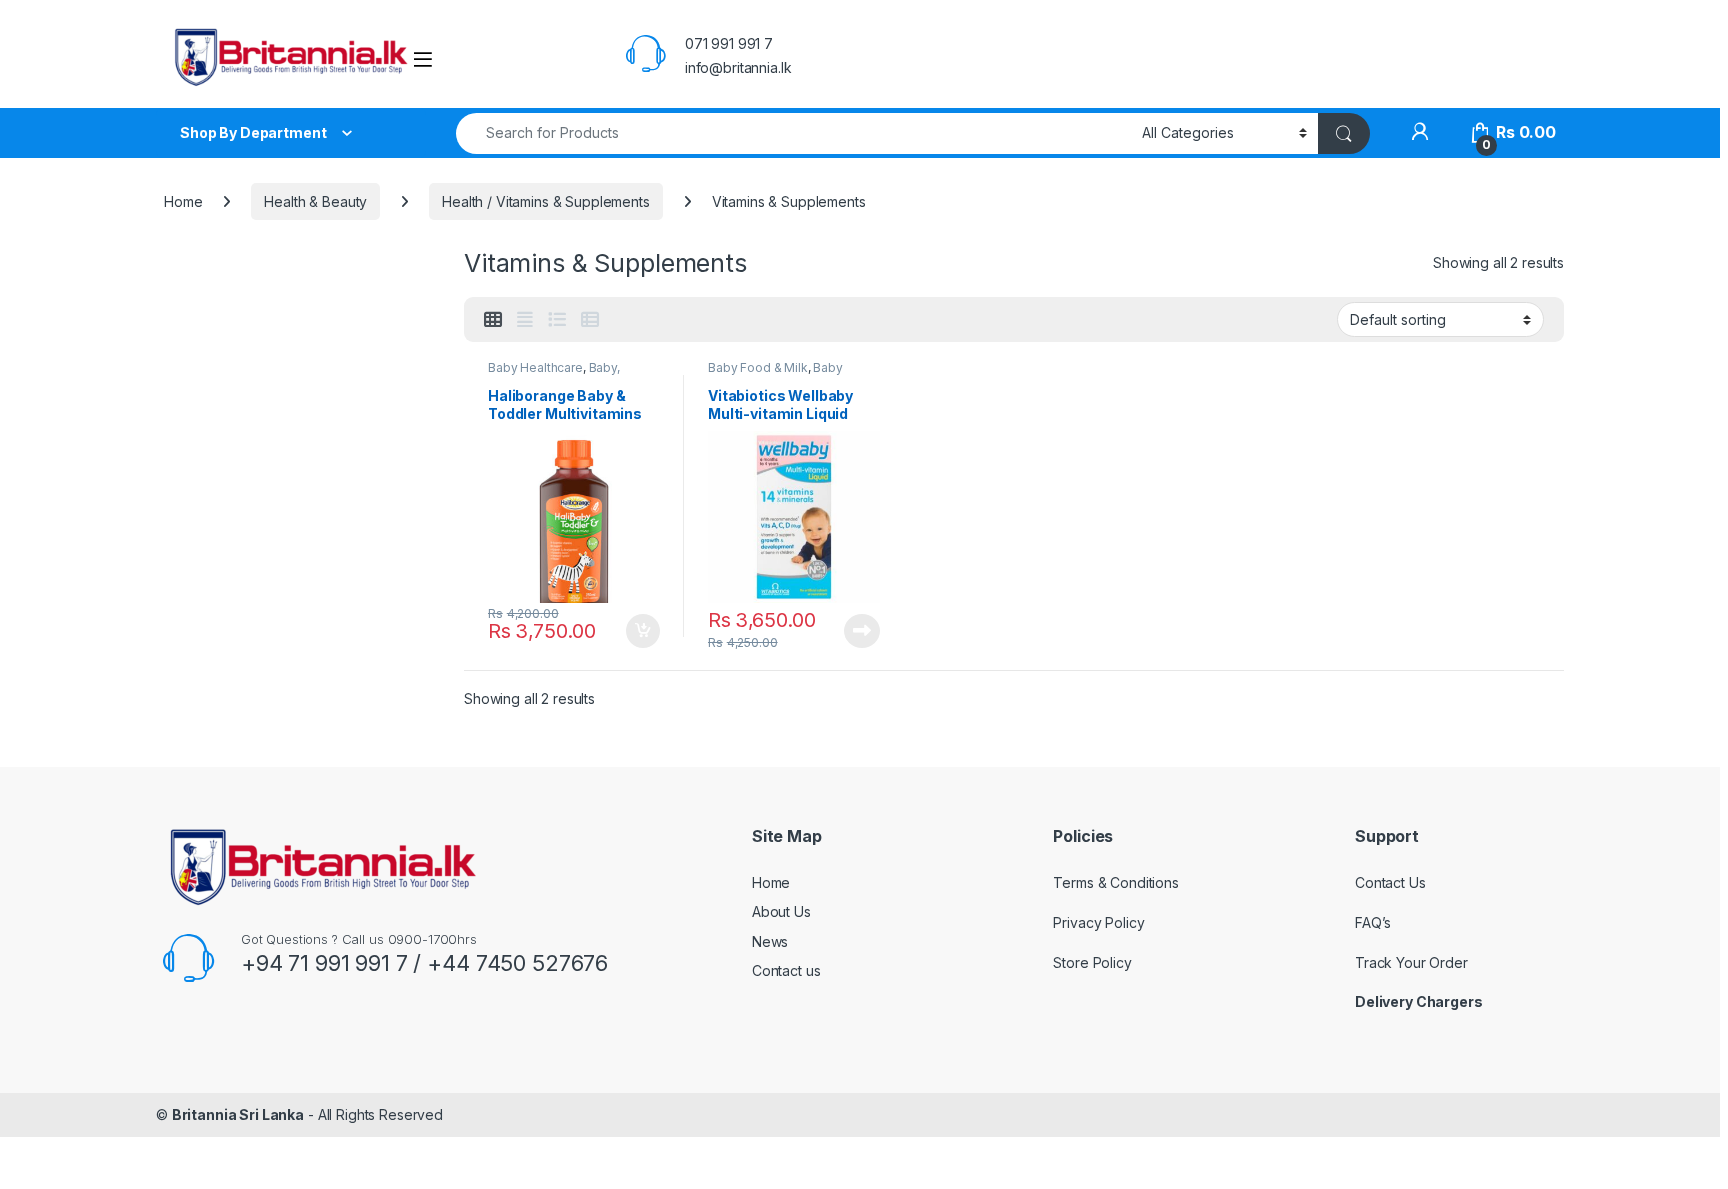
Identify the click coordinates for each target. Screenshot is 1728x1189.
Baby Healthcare (535, 367)
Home (183, 201)
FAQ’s (1373, 922)
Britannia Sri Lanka (238, 1114)
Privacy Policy (1098, 922)
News (770, 941)
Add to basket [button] (638, 631)
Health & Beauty (315, 201)
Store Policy (1092, 962)
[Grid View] (493, 320)
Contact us (786, 970)
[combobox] (793, 133)
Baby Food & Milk (758, 367)
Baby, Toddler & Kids (554, 374)
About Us (781, 911)
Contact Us (1390, 882)
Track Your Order (1411, 962)
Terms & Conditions (1115, 882)
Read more (862, 631)
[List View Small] (590, 320)
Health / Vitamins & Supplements (546, 201)
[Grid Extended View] (525, 320)
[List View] (557, 320)
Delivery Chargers (1420, 1001)
